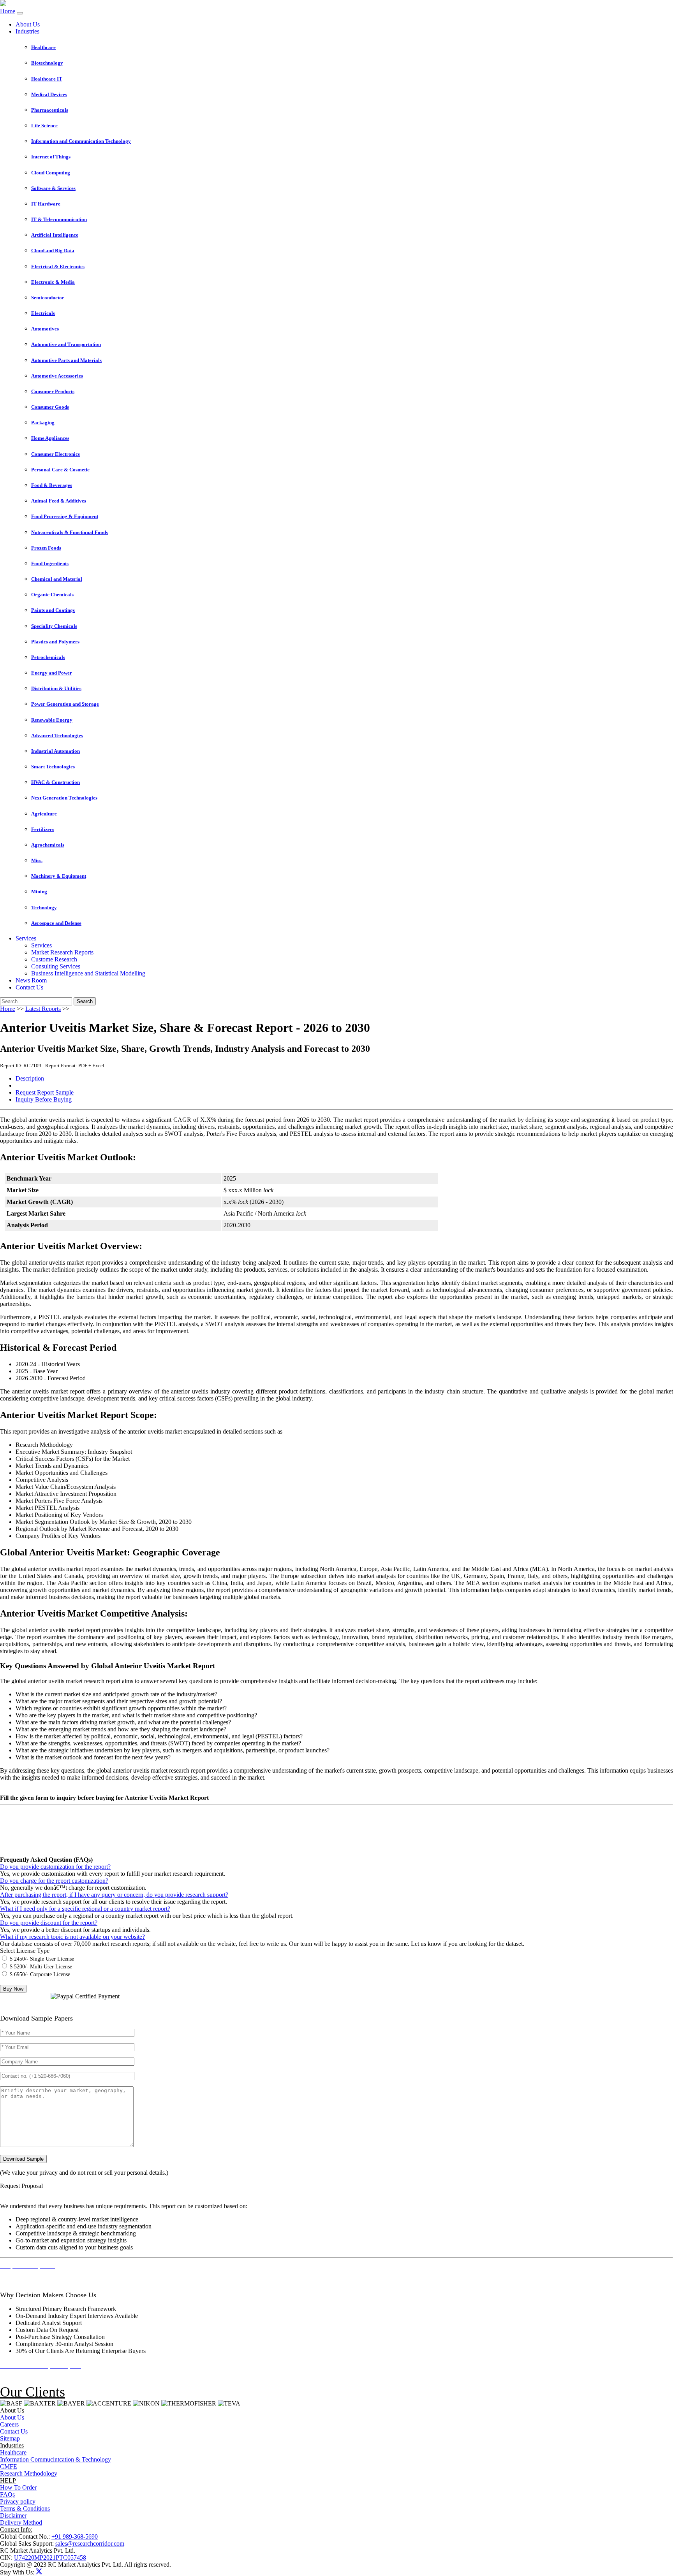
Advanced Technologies (57, 735)
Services (41, 945)
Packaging (43, 423)
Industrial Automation (55, 751)
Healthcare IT (47, 79)
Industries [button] (27, 31)
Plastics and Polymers (55, 642)
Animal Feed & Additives (59, 501)
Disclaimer (13, 2515)
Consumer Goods (50, 407)
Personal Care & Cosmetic (60, 470)
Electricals (43, 313)
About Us (28, 24)
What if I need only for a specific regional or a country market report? (85, 1909)
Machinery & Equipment (59, 876)
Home (8, 11)
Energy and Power (52, 673)
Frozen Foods (46, 548)
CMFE (9, 2466)
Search (85, 1001)
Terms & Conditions (25, 2508)
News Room (31, 980)
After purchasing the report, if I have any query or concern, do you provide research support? (114, 1895)
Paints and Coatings (53, 610)
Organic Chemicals (52, 595)
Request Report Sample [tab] (45, 1092)
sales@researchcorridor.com (90, 2543)
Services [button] (26, 938)
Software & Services (53, 188)
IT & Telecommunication (59, 219)
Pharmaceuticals (50, 110)
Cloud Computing (51, 173)
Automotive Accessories (57, 376)
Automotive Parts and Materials (66, 360)
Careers (9, 2424)
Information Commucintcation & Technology (55, 2459)
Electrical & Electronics (58, 266)
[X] (39, 2572)
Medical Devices (49, 94)
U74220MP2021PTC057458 (50, 2558)
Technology (44, 908)
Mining (39, 892)
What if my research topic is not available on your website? (72, 1937)
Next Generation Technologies (64, 798)
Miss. (37, 860)
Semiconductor (48, 298)
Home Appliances (50, 438)
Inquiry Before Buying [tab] (44, 1099)
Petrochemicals (48, 657)
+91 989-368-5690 (75, 2536)
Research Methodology (29, 2473)
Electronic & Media (53, 282)
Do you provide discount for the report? (49, 1923)
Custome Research (54, 959)
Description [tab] (30, 1078)
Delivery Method (21, 2522)
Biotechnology (47, 63)
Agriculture (44, 814)
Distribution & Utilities (56, 688)
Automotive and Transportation (66, 344)
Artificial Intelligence (55, 235)
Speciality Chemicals (54, 626)
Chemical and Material (57, 579)
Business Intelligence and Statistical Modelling (88, 973)
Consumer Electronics (55, 454)
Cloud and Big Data (53, 250)
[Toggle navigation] (20, 13)
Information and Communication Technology (81, 141)
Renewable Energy (52, 720)
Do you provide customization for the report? (55, 1867)
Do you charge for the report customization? (54, 1881)
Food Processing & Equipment (65, 516)
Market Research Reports (62, 952)
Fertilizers (43, 829)
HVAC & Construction (55, 782)
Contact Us (29, 987)
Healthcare (43, 47)
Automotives (45, 329)
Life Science (44, 126)
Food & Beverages (52, 485)
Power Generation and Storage (65, 704)
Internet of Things (51, 157)
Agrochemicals (48, 845)
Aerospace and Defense (56, 923)
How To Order (18, 2487)
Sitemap (10, 2438)
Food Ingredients (50, 563)
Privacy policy (18, 2501)
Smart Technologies (53, 767)
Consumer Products (53, 391)
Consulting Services (56, 966)
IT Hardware (46, 204)
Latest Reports (43, 1009)
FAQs (7, 2494)
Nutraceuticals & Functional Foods (70, 532)
